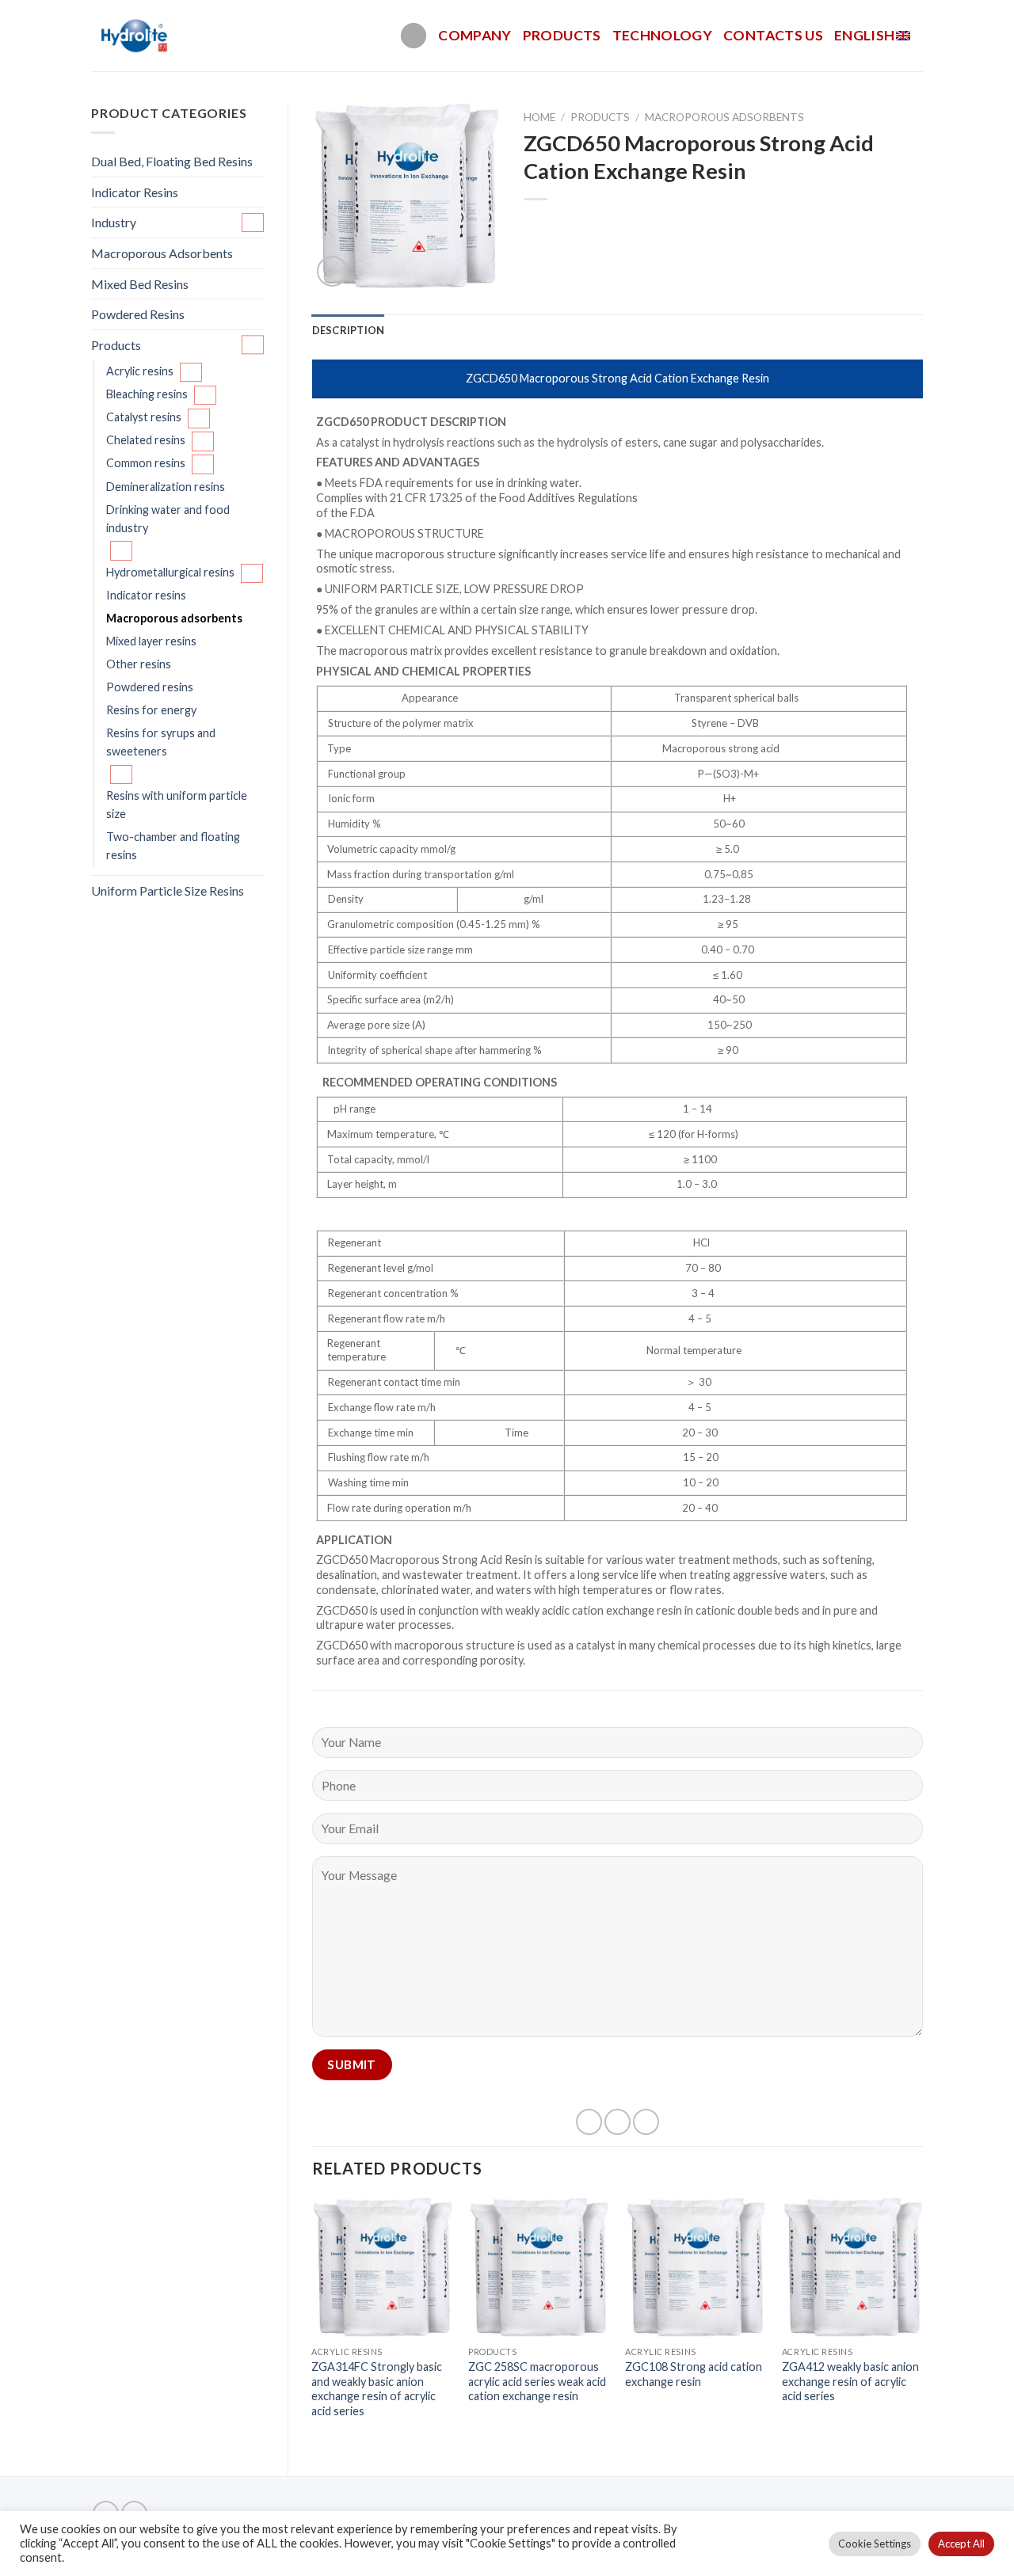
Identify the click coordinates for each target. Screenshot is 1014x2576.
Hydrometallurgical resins (170, 572)
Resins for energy (151, 710)
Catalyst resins (144, 417)
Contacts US (773, 35)
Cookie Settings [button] (875, 2544)
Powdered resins (150, 687)
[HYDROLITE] (136, 36)
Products (562, 35)
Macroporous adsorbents (174, 618)
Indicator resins (146, 595)
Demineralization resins (166, 487)
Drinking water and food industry (168, 519)
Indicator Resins (135, 192)
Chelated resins (146, 440)
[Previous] (313, 2324)
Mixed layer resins (151, 641)
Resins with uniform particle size (177, 805)
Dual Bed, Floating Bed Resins (172, 161)
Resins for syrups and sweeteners (161, 742)
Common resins (146, 463)
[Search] (414, 36)
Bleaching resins (147, 394)
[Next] (922, 2324)
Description (349, 330)
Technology (663, 35)
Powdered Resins (138, 314)
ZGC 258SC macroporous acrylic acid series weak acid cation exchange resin (537, 2381)
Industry (114, 222)
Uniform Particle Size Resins (168, 890)
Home (539, 117)
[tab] (349, 330)
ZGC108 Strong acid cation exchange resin (694, 2374)
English (864, 35)
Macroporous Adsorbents (162, 253)
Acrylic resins (140, 371)
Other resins (139, 664)
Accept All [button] (961, 2544)
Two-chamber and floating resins (173, 846)
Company (475, 35)
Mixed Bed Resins (140, 284)
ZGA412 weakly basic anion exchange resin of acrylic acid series (850, 2381)
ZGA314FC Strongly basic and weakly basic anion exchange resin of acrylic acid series (377, 2389)
